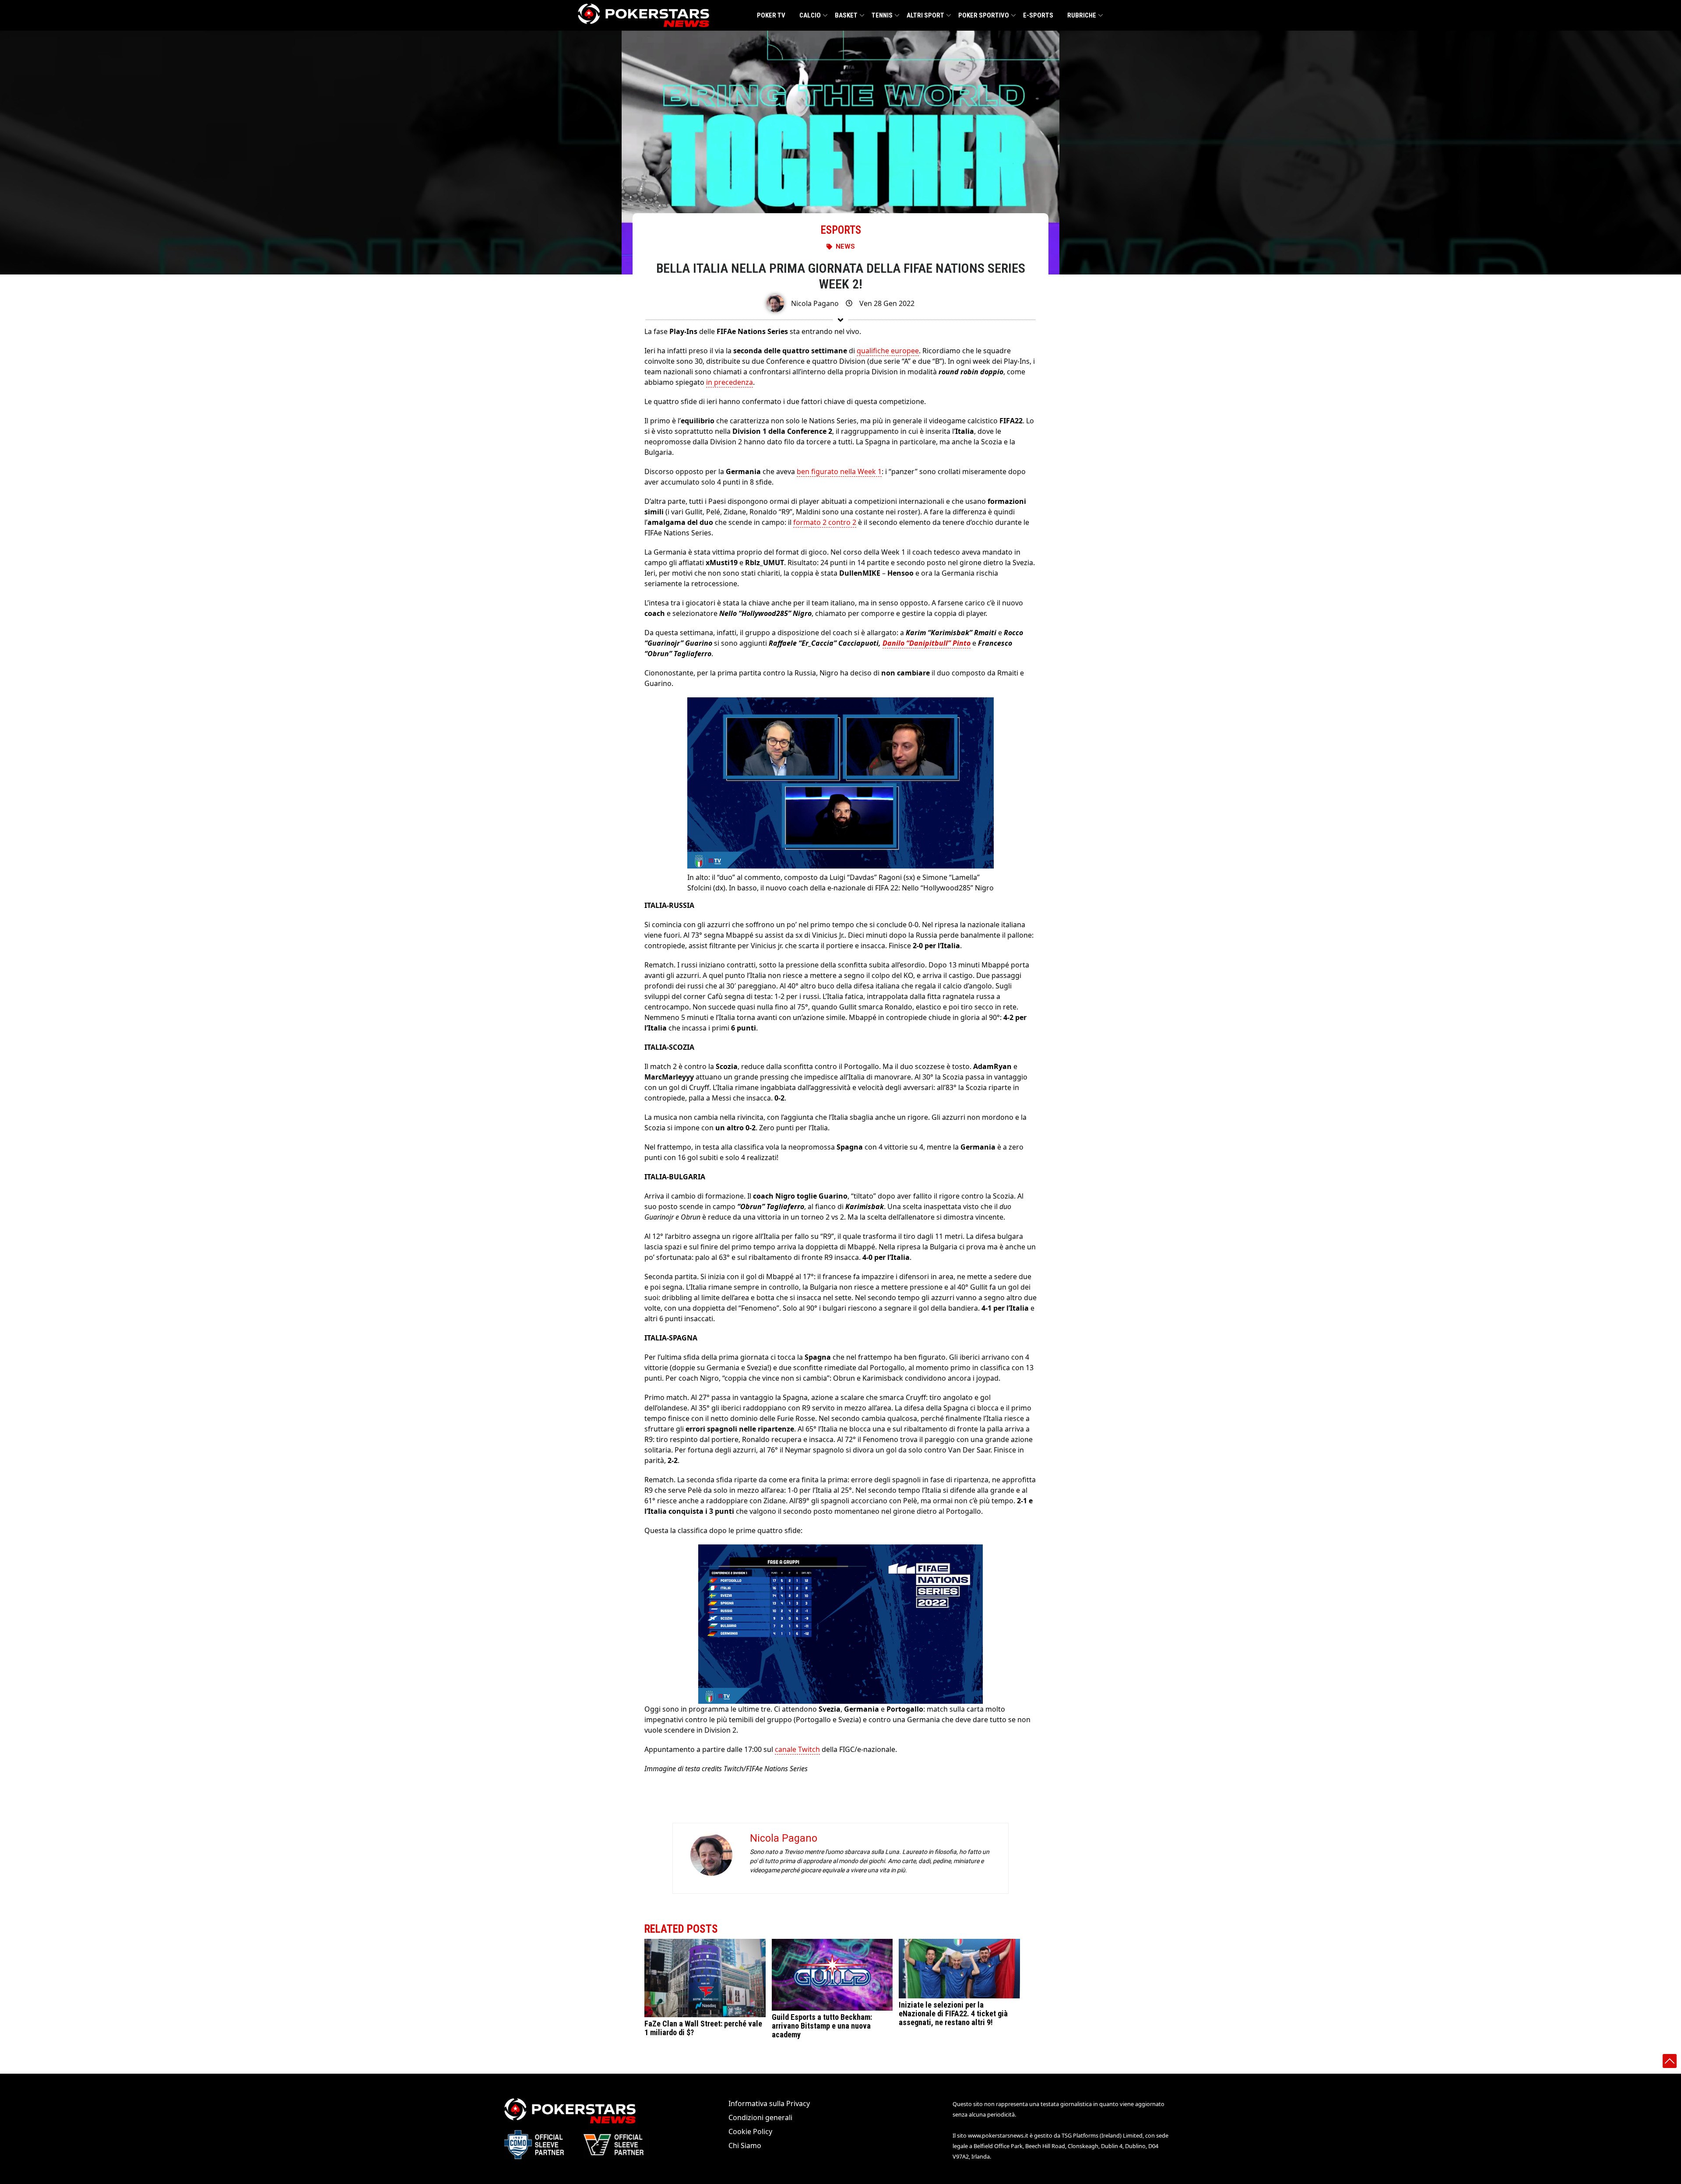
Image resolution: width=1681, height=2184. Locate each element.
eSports (841, 230)
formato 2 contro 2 (825, 522)
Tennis (882, 15)
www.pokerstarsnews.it (998, 2135)
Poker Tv (771, 15)
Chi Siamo (745, 2145)
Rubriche (1082, 15)
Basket (846, 15)
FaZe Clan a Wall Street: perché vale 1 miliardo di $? (703, 2027)
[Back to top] (1670, 2061)
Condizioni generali (760, 2117)
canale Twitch (797, 1749)
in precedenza (730, 382)
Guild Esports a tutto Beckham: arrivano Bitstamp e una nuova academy (822, 2026)
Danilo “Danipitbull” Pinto (927, 643)
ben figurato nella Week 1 (839, 471)
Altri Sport (925, 15)
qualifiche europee (888, 351)
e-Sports (1038, 15)
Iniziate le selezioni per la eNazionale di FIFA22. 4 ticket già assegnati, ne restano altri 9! (953, 2013)
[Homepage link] (644, 15)
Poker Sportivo (984, 15)
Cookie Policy (750, 2131)
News (845, 246)
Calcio (810, 15)
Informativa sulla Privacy (769, 2103)
